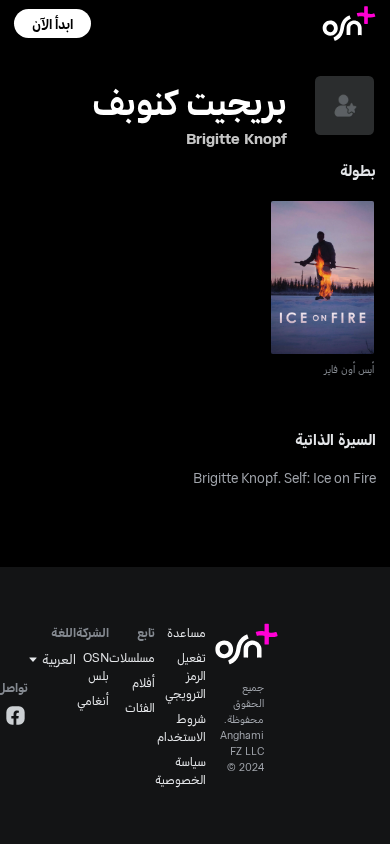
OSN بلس (96, 666)
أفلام (143, 682)
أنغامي (93, 700)
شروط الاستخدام (181, 727)
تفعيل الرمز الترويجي (185, 675)
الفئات (140, 707)
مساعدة (186, 632)
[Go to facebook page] (15, 718)
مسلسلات (132, 657)
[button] (52, 23)
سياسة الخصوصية (180, 770)
